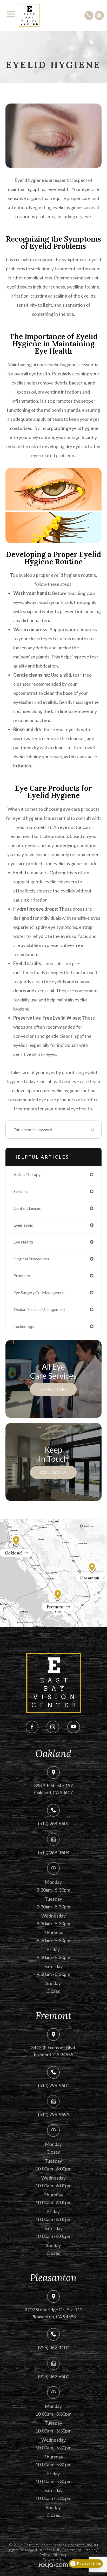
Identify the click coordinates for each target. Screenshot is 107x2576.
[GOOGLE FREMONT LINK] (53, 1599)
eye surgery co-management (40, 1292)
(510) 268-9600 (53, 1823)
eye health (23, 1242)
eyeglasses (23, 1225)
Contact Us (53, 1472)
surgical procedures (31, 1259)
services (21, 1191)
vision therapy (27, 1174)
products (22, 1276)
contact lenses (27, 1208)
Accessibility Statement (61, 2550)
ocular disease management (39, 1309)
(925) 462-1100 (53, 2347)
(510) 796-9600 (53, 2085)
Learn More (53, 1389)
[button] (89, 15)
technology (24, 1326)
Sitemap (60, 2555)
